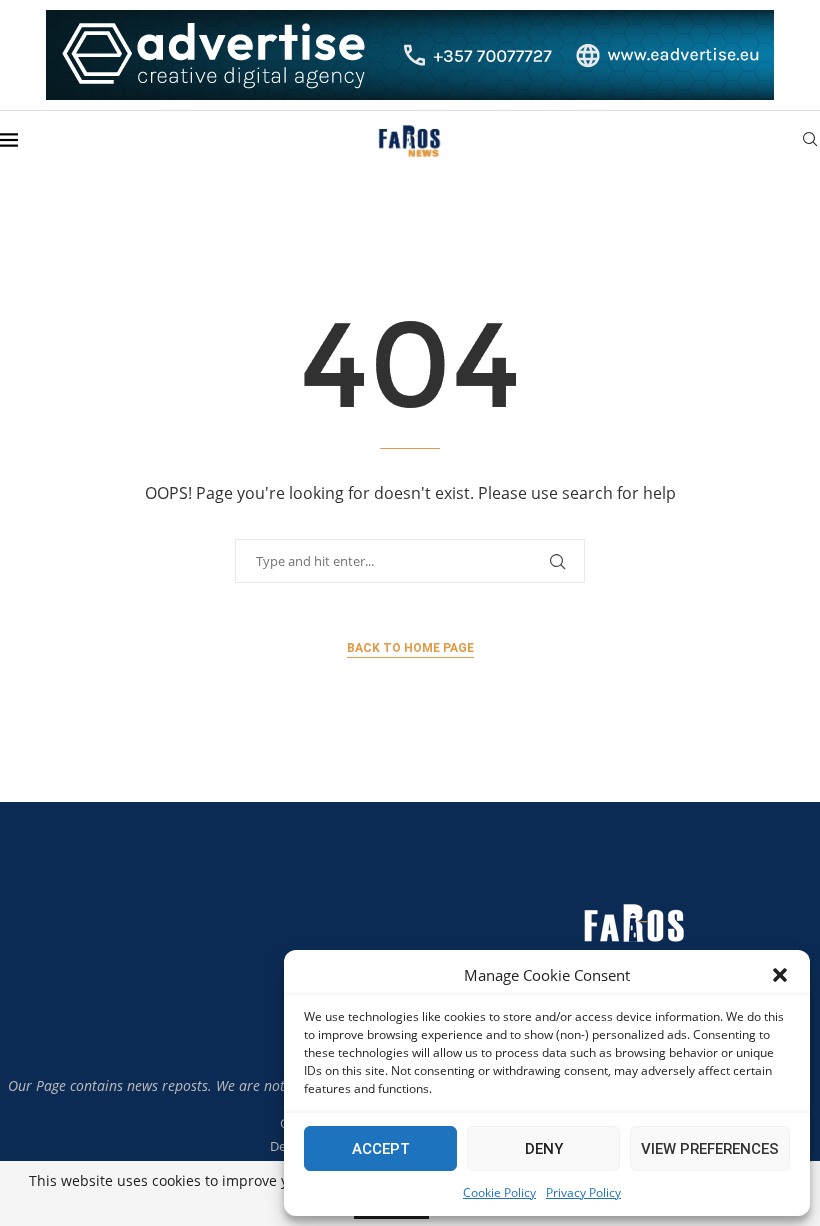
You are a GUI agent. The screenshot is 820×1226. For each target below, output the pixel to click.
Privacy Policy (583, 1192)
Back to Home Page (410, 648)
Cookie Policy (499, 1192)
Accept (381, 1149)
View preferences (710, 1149)
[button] (780, 975)
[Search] (810, 141)
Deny (544, 1149)
